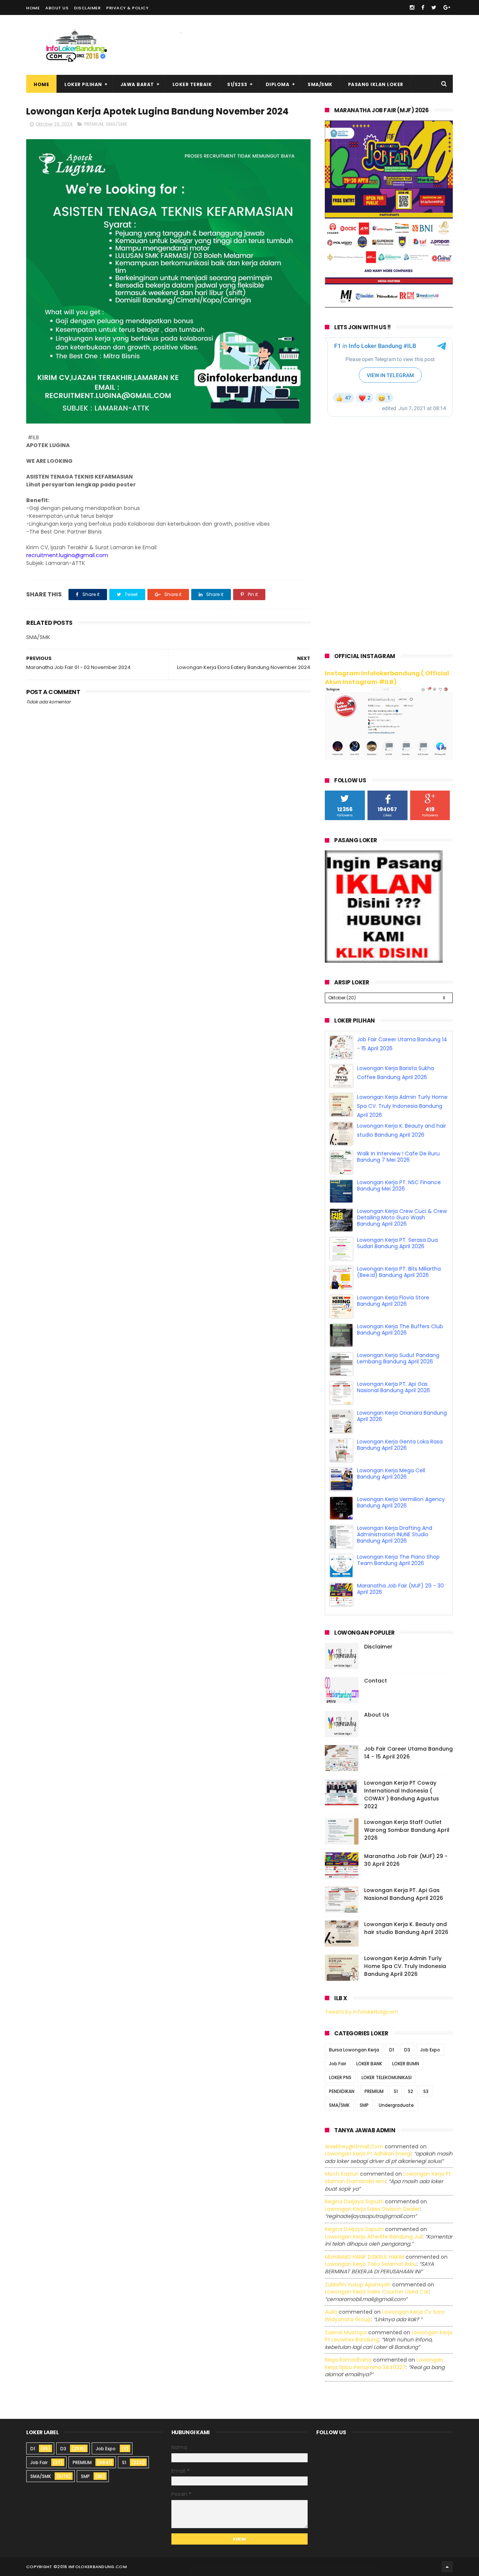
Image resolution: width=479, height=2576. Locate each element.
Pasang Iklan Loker (376, 84)
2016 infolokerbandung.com (92, 2567)
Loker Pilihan (83, 84)
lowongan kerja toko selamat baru (371, 2264)
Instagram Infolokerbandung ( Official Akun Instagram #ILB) (387, 678)
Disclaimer (87, 8)
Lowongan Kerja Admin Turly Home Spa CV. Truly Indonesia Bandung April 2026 (402, 1135)
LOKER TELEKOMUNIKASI (387, 2077)
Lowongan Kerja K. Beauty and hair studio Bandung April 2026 (406, 1928)
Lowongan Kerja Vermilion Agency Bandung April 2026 (401, 1531)
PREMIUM (94, 124)
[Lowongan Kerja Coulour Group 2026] (389, 306)
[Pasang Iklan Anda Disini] (384, 961)
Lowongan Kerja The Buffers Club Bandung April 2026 (400, 1358)
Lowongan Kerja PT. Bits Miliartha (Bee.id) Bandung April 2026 (399, 1301)
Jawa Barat (137, 84)
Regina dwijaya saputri (354, 2201)
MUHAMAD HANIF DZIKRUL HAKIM (364, 2257)
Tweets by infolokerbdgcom (361, 2012)
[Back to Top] (447, 2567)
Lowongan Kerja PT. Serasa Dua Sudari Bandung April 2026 (397, 1272)
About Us (57, 8)
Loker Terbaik (192, 84)
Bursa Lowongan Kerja (354, 2050)
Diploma (278, 84)
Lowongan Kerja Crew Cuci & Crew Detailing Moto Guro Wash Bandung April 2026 (402, 1246)
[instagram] (412, 7)
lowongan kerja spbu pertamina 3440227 (384, 2363)
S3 (426, 2091)
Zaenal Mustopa (346, 2332)
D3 (407, 2050)
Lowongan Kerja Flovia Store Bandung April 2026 (393, 1330)
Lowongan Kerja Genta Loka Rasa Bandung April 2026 (400, 1474)
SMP (364, 2105)
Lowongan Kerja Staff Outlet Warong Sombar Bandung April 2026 (407, 1830)
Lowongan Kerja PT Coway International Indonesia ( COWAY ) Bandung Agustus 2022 (402, 1795)
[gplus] (447, 7)
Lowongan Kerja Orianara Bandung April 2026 (402, 1445)
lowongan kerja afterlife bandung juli (374, 2237)
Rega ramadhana (348, 2360)
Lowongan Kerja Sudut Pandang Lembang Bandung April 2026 (398, 1387)
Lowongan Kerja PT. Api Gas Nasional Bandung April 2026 (393, 1416)
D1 (392, 2050)
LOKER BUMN (406, 2064)
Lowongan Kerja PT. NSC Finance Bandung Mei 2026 (399, 1214)
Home (33, 8)
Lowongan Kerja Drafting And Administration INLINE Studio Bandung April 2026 (395, 1563)
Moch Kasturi (342, 2174)
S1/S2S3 (237, 84)
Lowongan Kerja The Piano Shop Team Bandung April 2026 (398, 1589)
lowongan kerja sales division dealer (372, 2209)
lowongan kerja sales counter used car (377, 2292)
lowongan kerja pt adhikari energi (368, 2154)
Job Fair (338, 2064)
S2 (411, 2091)
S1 (396, 2091)
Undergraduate (396, 2105)
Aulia (331, 2312)
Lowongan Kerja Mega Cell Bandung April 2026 (391, 1502)
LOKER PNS (340, 2077)
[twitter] (434, 7)
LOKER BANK (369, 2064)
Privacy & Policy (127, 8)
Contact (376, 1681)
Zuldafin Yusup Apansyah (358, 2285)
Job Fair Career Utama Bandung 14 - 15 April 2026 (408, 1753)
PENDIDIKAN (342, 2091)
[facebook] (423, 7)
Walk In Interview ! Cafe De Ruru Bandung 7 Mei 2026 (398, 1185)
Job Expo (430, 2050)
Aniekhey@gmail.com (354, 2146)
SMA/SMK (320, 84)
